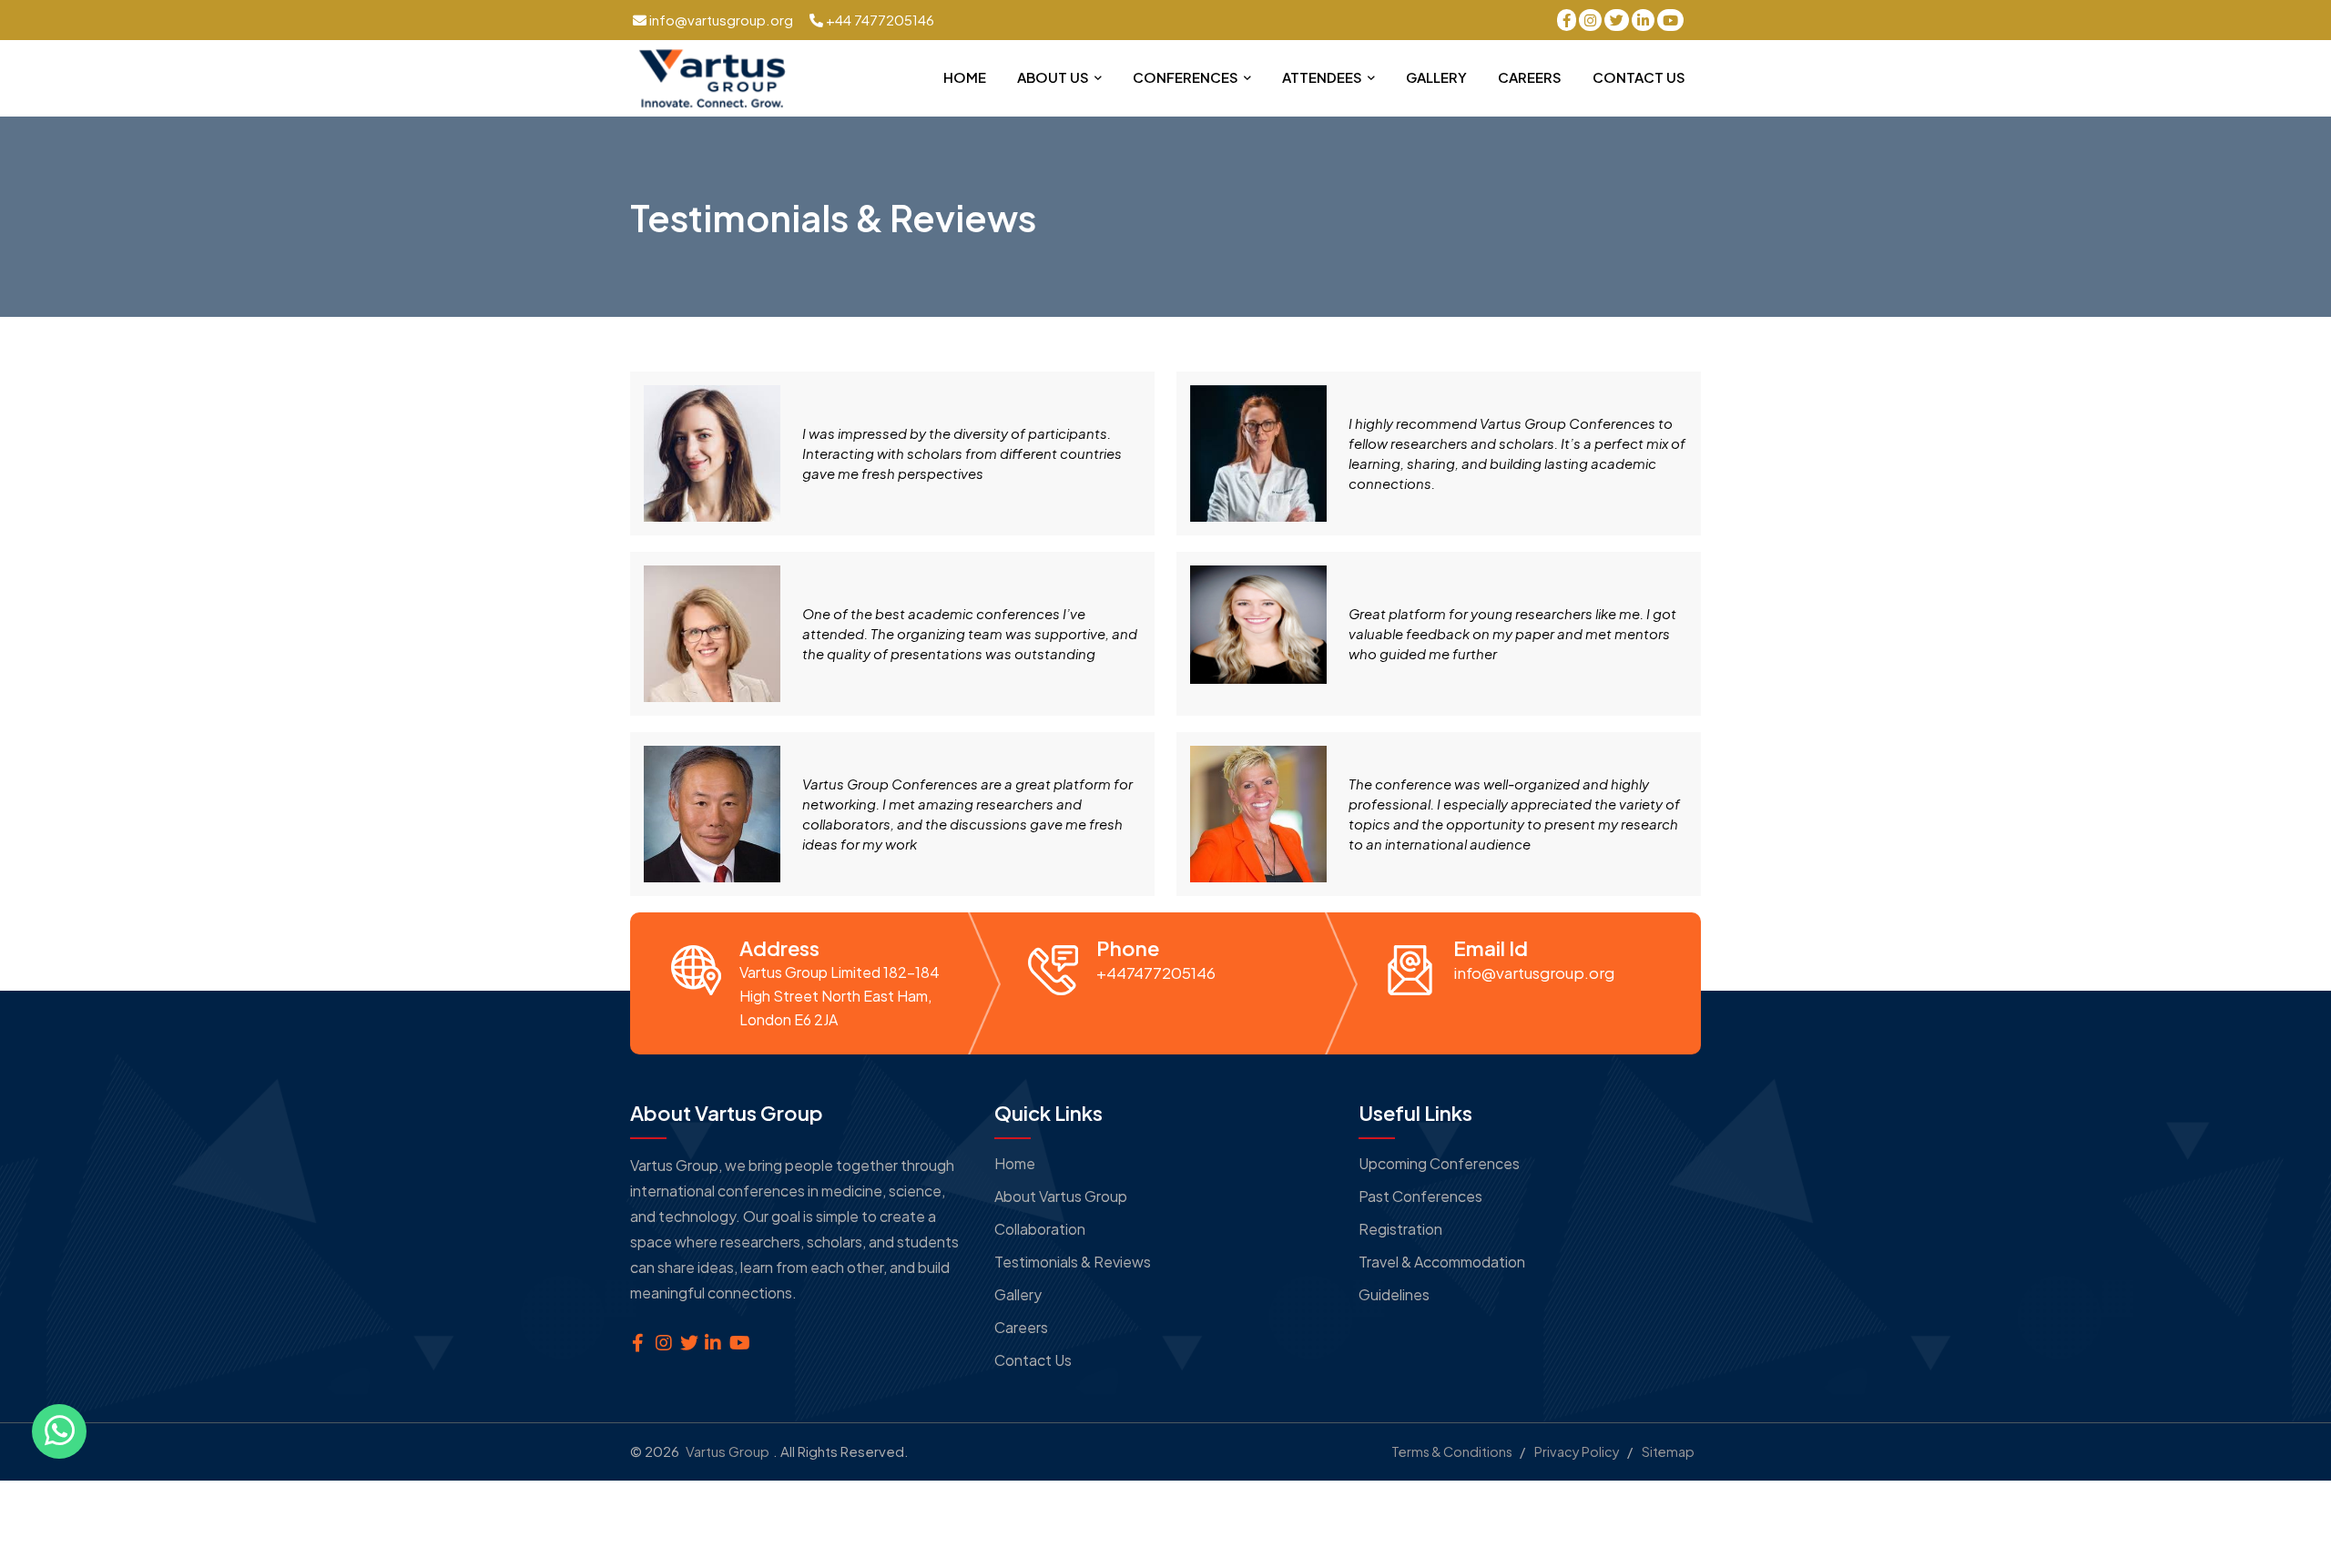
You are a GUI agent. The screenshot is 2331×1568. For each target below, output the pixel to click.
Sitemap (1668, 1451)
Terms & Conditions (1452, 1451)
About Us (1054, 77)
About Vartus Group (1061, 1196)
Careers (1530, 77)
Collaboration (1040, 1229)
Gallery (1436, 77)
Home (965, 77)
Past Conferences (1420, 1196)
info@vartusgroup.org (720, 20)
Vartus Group (728, 1451)
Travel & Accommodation (1442, 1262)
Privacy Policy (1577, 1451)
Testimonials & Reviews (1073, 1262)
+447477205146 (1156, 972)
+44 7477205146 (879, 20)
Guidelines (1394, 1294)
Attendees (1323, 77)
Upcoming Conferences (1439, 1163)
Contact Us (1639, 77)
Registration (1400, 1229)
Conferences (1187, 77)
